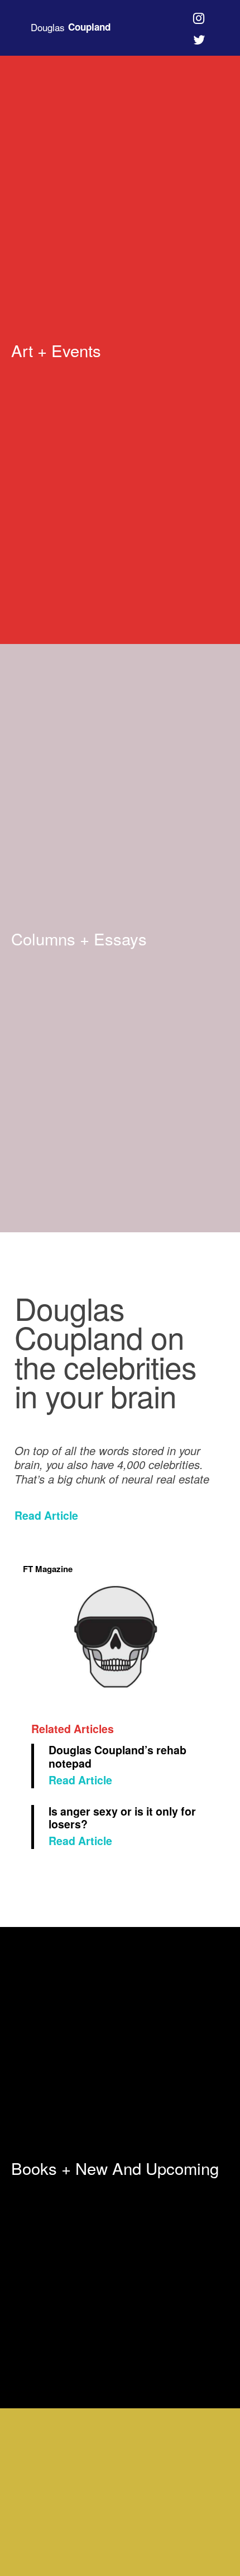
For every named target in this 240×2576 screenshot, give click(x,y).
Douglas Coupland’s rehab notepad (117, 1756)
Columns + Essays (79, 938)
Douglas (71, 27)
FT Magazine (48, 1569)
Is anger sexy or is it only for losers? (122, 1818)
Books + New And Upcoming (115, 2168)
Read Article (46, 1515)
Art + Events (56, 350)
